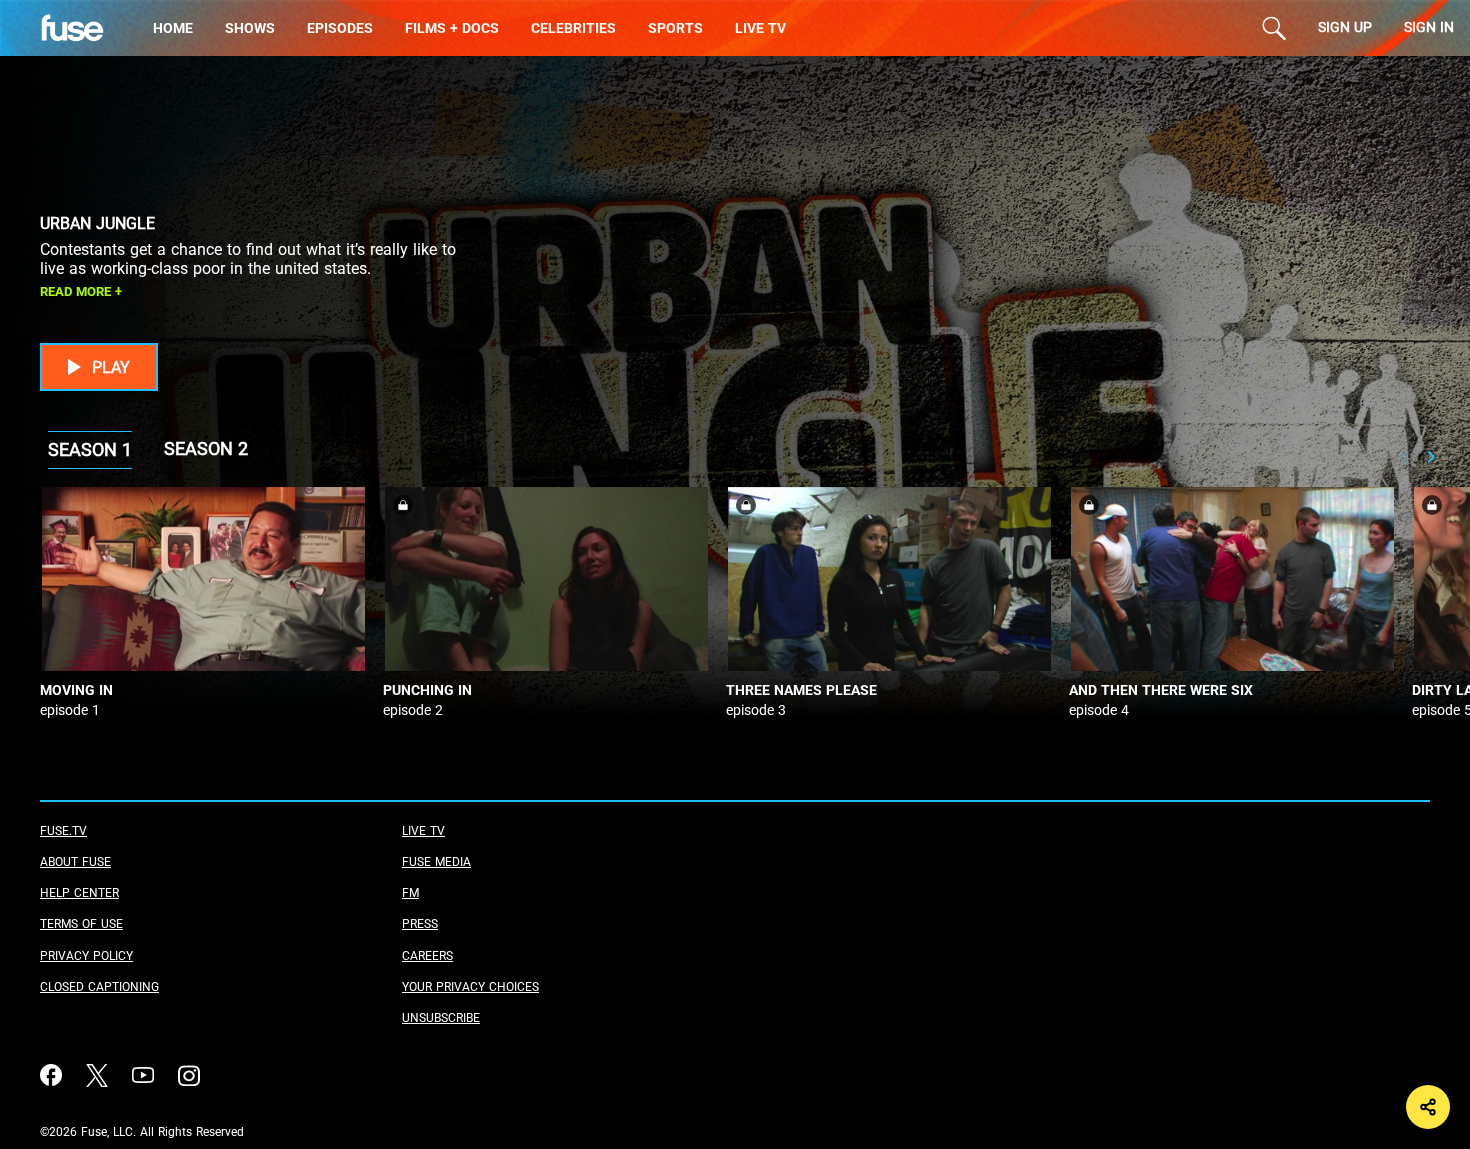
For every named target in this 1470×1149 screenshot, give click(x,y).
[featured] (88, 28)
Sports (675, 29)
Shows (250, 29)
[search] (1274, 28)
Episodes (340, 29)
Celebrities (573, 29)
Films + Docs (452, 29)
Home (173, 29)
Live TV (760, 29)
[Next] (1430, 457)
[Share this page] (1428, 1107)
